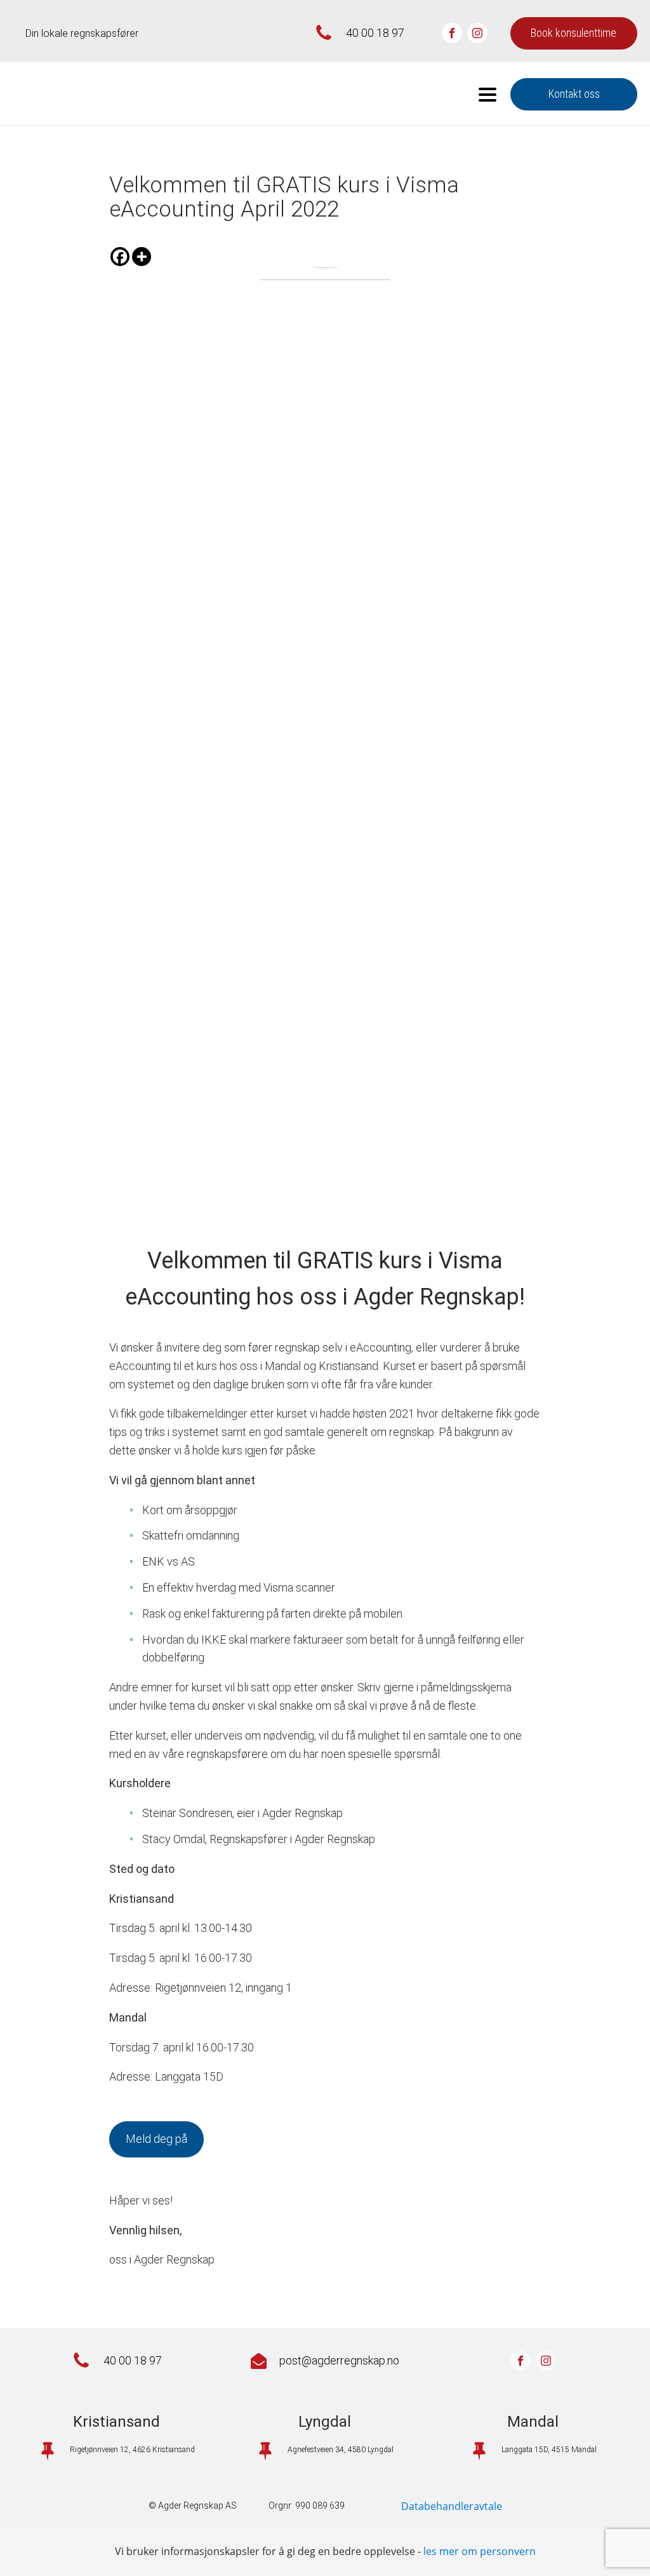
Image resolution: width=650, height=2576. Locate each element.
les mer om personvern (480, 2551)
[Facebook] (120, 257)
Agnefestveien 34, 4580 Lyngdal (341, 2450)
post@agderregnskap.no (339, 2360)
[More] (142, 257)
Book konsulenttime (574, 33)
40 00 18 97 (375, 33)
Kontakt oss (574, 94)
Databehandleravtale (452, 2506)
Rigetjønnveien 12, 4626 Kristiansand (132, 2450)
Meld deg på (156, 2139)
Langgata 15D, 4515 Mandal (549, 2450)
